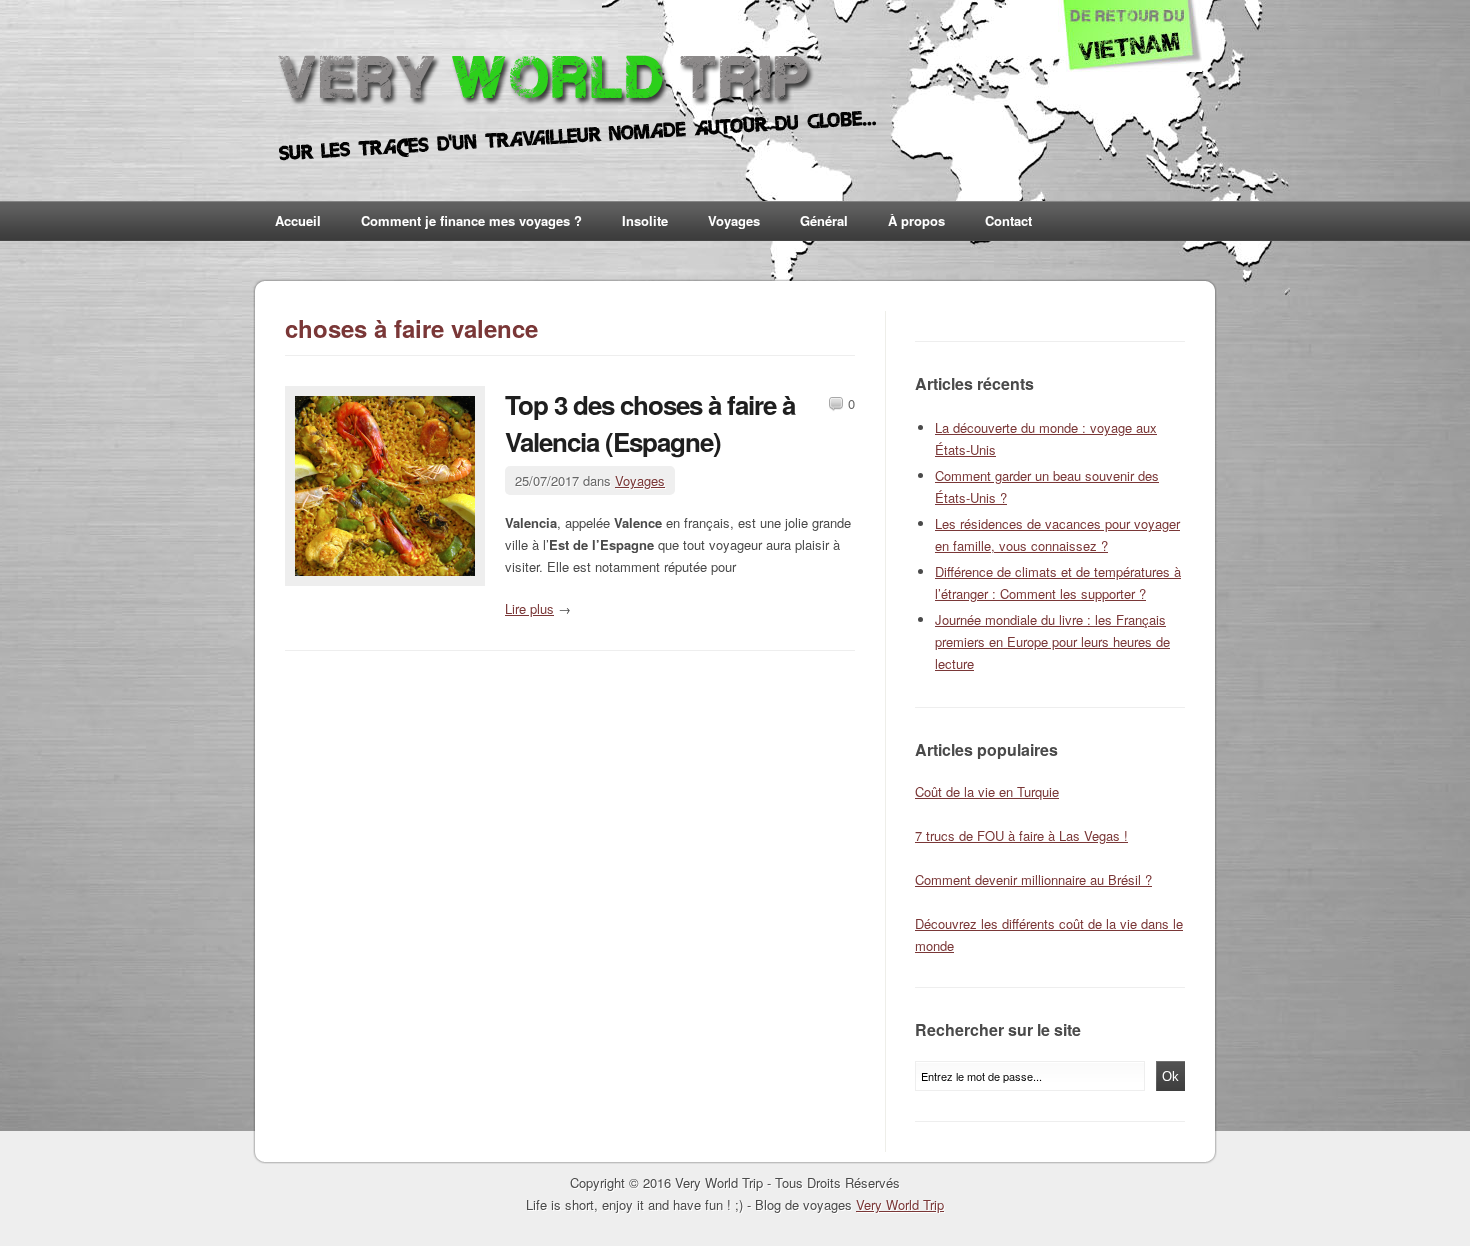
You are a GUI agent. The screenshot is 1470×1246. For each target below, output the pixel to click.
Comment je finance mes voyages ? (471, 220)
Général (824, 220)
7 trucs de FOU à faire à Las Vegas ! (1021, 835)
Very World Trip (900, 1204)
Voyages (734, 220)
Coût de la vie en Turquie (987, 791)
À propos (916, 220)
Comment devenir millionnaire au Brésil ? (1033, 879)
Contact (1008, 220)
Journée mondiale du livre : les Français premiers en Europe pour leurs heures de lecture (1052, 641)
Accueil (298, 220)
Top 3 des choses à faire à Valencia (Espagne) (650, 423)
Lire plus (529, 608)
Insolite (645, 220)
